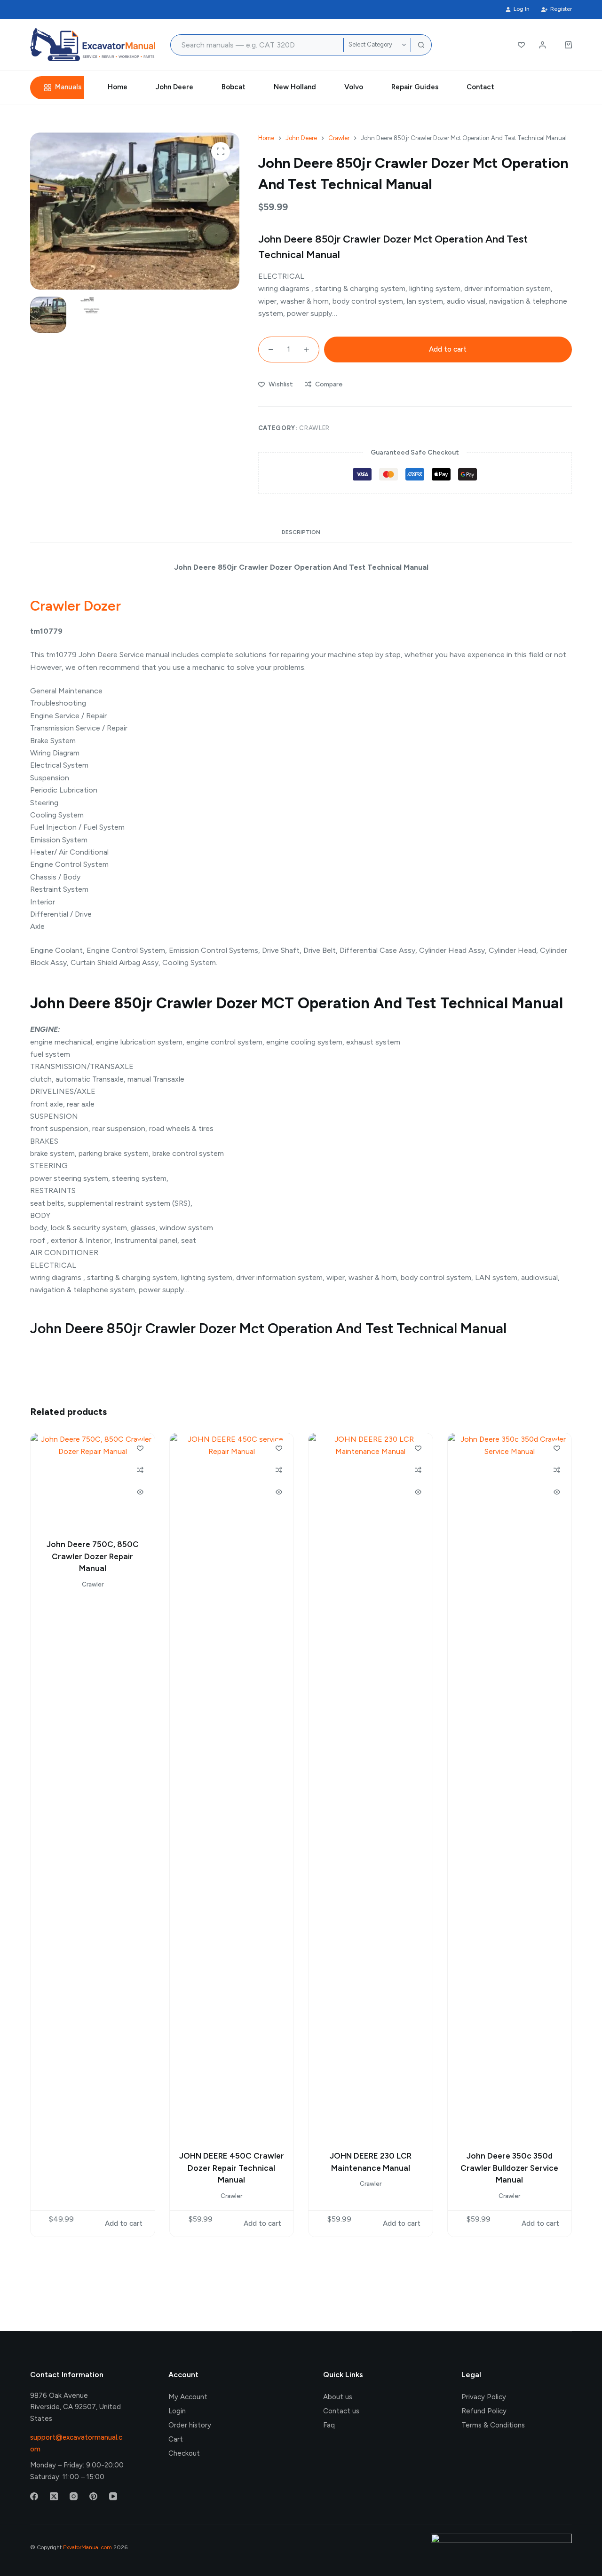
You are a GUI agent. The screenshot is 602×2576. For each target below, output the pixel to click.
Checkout (184, 2453)
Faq (329, 2425)
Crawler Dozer (75, 606)
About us (338, 2397)
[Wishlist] (521, 45)
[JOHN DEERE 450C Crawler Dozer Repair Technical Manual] (232, 1786)
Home (118, 87)
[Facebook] (34, 2496)
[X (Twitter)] (54, 2496)
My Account (188, 2397)
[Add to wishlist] (140, 1448)
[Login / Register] (543, 45)
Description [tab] (301, 532)
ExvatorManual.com (87, 2547)
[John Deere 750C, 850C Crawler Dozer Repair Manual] (93, 1480)
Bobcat (234, 87)
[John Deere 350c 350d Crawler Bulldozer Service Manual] (510, 1786)
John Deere (174, 87)
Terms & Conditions (493, 2425)
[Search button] (421, 45)
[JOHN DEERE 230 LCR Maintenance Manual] (371, 1786)
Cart (176, 2439)
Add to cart (448, 349)
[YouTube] (113, 2496)
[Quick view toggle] (140, 1492)
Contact (480, 87)
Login (177, 2411)
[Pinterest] (93, 2496)
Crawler (314, 428)
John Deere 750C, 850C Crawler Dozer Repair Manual (93, 1556)
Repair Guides (415, 87)
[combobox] (257, 45)
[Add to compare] (140, 1470)
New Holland (295, 87)
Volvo (354, 87)
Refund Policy (484, 2411)
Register (561, 9)
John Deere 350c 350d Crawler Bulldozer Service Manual (509, 2168)
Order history (190, 2425)
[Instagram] (74, 2496)
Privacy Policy (484, 2397)
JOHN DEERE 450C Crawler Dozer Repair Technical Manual (232, 2168)
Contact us (341, 2411)
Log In (522, 9)
